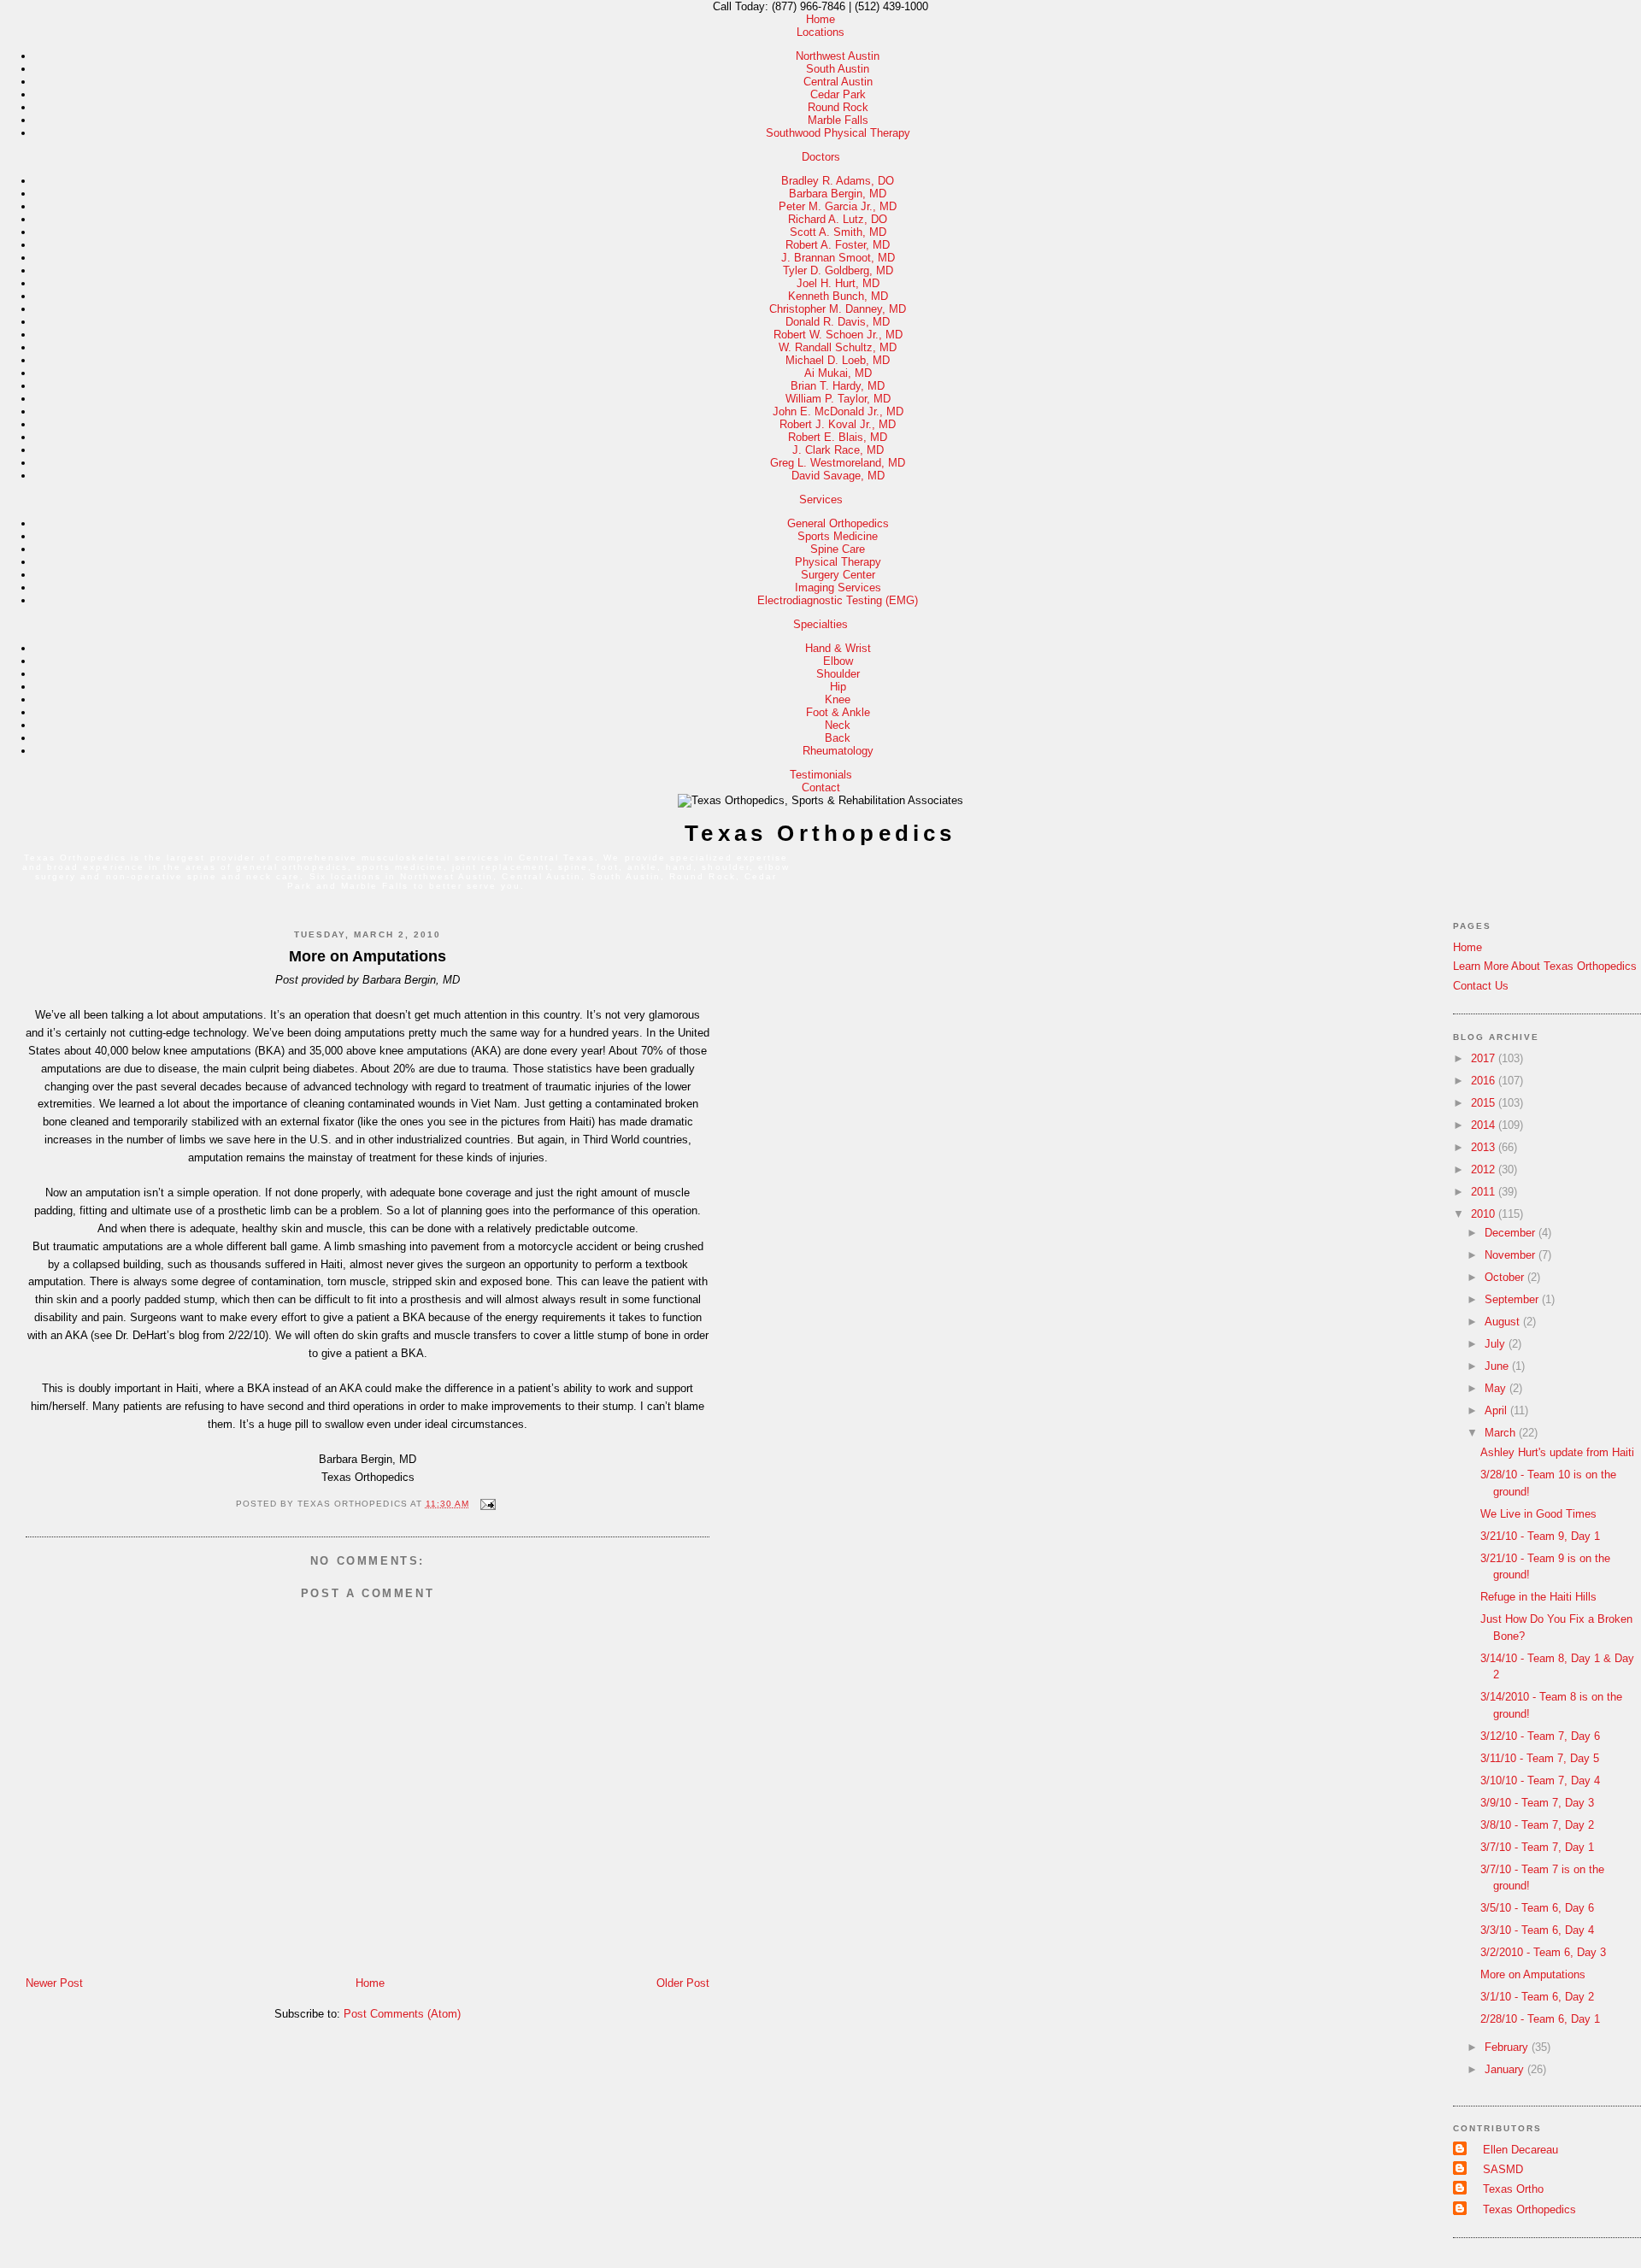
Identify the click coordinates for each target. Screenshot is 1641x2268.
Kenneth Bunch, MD (838, 296)
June (1498, 1366)
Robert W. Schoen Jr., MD (838, 335)
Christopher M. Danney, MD (838, 309)
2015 (1485, 1103)
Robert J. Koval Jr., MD (838, 424)
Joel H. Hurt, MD (838, 283)
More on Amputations (368, 956)
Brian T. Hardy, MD (838, 386)
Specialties (820, 624)
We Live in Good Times (1538, 1514)
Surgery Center (838, 575)
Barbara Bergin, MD (838, 194)
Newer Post (54, 1983)
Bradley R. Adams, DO (838, 181)
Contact (821, 787)
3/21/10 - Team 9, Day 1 (1540, 1536)
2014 (1485, 1125)
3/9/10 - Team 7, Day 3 (1537, 1803)
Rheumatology (838, 751)
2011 (1485, 1192)
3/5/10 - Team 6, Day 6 (1537, 1908)
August (1504, 1322)
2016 (1485, 1081)
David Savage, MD (838, 476)
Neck (838, 725)
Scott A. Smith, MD (838, 232)
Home (820, 19)
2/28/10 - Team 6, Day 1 (1540, 2019)
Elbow (838, 661)
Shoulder (838, 674)
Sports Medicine (838, 536)
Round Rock (838, 107)
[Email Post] (486, 1504)
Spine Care (838, 549)
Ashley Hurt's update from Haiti (1557, 1452)
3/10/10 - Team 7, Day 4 (1540, 1780)
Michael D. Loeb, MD (838, 360)
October (1506, 1277)
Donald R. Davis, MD (838, 322)
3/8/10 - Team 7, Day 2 (1537, 1825)
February (1508, 2047)
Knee (838, 699)
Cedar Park (838, 94)
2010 (1485, 1214)
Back (838, 738)
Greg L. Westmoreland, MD (838, 463)
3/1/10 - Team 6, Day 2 (1537, 1997)
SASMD (1503, 2169)
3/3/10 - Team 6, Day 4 (1537, 1930)
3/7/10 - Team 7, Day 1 (1537, 1847)
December (1512, 1233)
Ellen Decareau (1520, 2150)
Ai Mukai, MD (838, 373)
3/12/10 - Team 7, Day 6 (1540, 1736)
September (1513, 1299)
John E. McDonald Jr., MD (838, 411)
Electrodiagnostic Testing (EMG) (838, 600)
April (1497, 1410)
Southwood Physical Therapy (838, 133)
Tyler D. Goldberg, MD (838, 270)
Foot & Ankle (838, 712)
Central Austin (838, 82)
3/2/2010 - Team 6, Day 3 (1543, 1952)
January (1506, 2069)
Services (821, 499)
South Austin (838, 69)
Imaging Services (838, 588)
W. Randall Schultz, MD (838, 347)
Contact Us (1481, 986)
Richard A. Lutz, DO (838, 219)
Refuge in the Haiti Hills (1538, 1597)
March (1502, 1433)
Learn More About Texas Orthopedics (1545, 966)
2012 (1485, 1169)
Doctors (821, 157)
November (1512, 1255)
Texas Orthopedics (820, 833)
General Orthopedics (838, 523)
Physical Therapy (838, 562)
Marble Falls (838, 120)
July (1497, 1344)
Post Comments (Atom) (402, 2014)
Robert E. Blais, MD (838, 437)
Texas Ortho (1513, 2189)
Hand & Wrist (838, 648)
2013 (1485, 1147)
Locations (820, 32)
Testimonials (821, 775)
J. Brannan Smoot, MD (838, 258)
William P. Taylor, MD (838, 399)
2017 (1485, 1058)
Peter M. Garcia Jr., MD (838, 206)
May (1497, 1388)
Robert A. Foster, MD (838, 245)
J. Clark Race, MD (838, 450)
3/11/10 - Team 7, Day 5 (1540, 1758)
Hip (838, 687)
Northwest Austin (838, 56)
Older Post (683, 1983)
